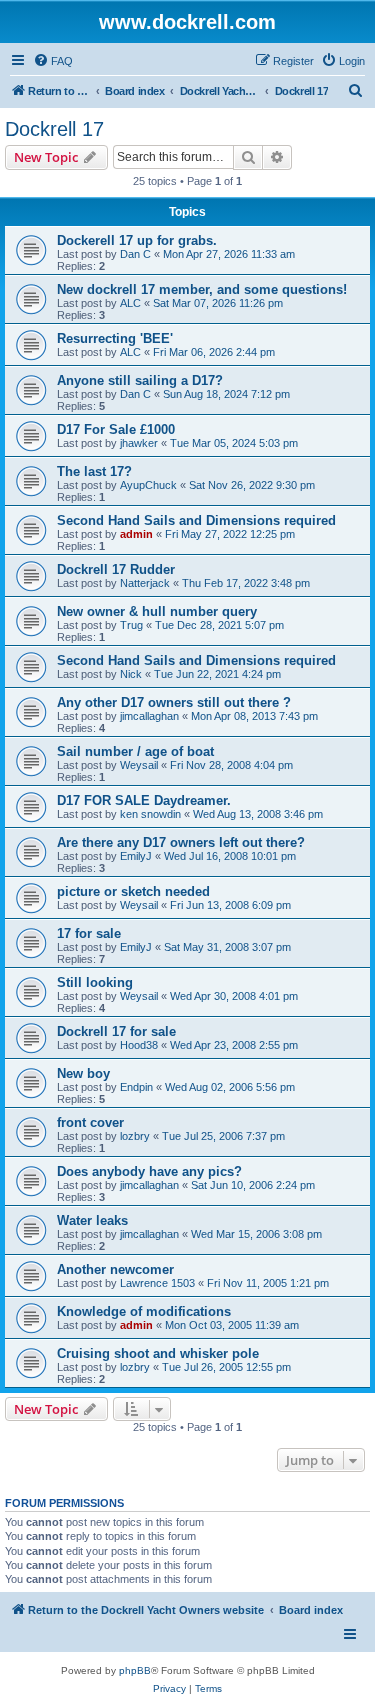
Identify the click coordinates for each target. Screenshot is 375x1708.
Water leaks (92, 1220)
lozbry (135, 1136)
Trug (131, 625)
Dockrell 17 (54, 129)
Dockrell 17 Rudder (116, 569)
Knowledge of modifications (144, 1311)
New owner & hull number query (157, 611)
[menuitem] (53, 61)
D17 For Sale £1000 (116, 429)
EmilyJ (136, 856)
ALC (130, 303)
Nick (131, 674)
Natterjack (145, 583)
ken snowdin (150, 814)
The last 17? (94, 471)
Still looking (95, 982)
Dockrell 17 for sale (116, 1031)
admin (136, 534)
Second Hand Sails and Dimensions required (196, 520)
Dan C (135, 254)
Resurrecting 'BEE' (115, 338)
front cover (90, 1122)
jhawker (139, 443)
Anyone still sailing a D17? (140, 380)
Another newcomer (115, 1269)
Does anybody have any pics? (149, 1171)
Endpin (136, 1087)
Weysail (139, 765)
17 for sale (89, 933)
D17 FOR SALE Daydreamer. (144, 800)
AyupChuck (148, 485)
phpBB (135, 1670)
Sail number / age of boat (135, 751)
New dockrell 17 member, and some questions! (202, 289)
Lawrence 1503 (157, 1283)
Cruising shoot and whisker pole (158, 1353)
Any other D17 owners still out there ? (174, 702)
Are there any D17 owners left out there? (181, 842)
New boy (83, 1073)
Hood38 (139, 1045)
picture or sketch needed (133, 891)
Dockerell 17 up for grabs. (137, 240)
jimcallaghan (149, 716)
